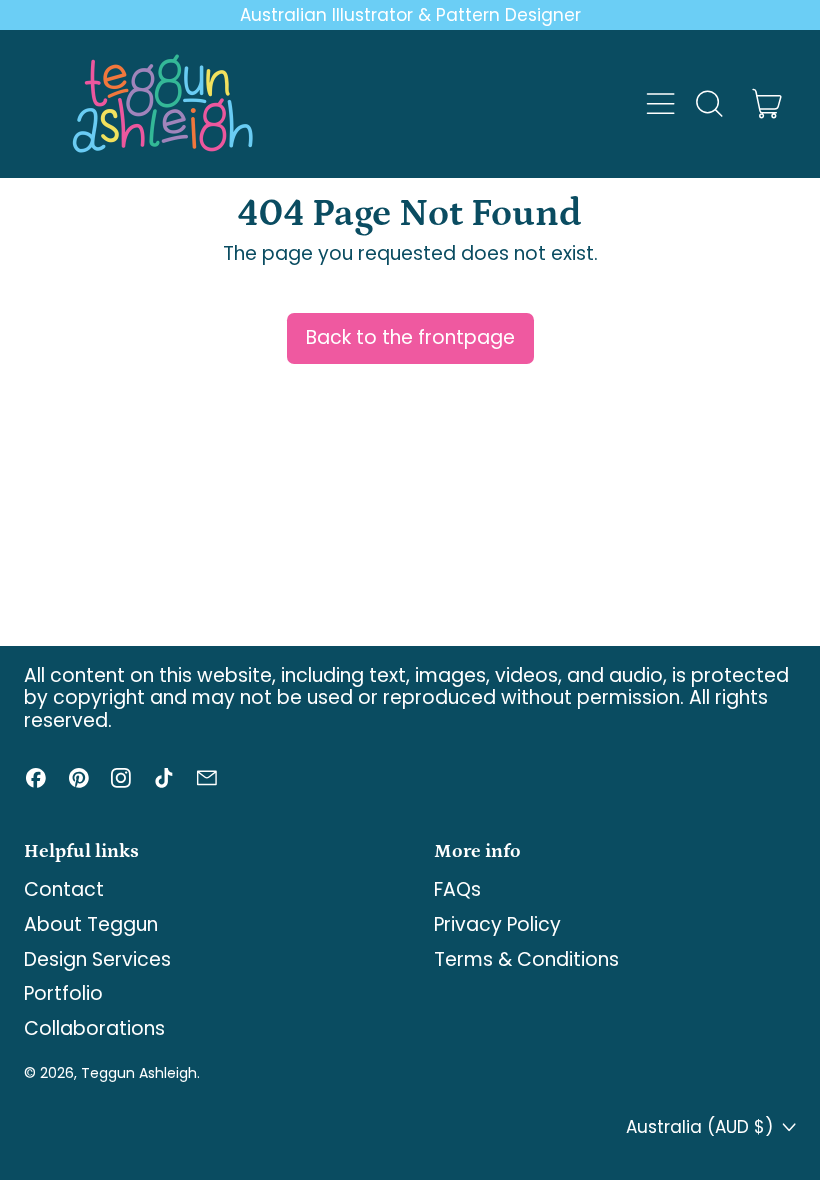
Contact (64, 889)
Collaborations (94, 1028)
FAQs (457, 889)
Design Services (97, 959)
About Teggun (91, 924)
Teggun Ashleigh (139, 1073)
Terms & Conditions (526, 959)
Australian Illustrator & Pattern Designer (410, 15)
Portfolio (63, 993)
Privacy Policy (497, 924)
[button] (708, 103)
